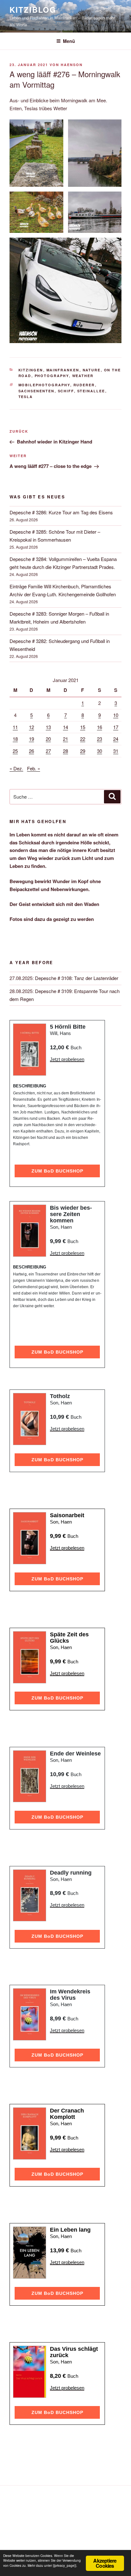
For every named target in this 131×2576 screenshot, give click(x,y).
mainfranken (63, 370)
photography (52, 376)
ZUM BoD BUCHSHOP (57, 1171)
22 (83, 739)
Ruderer (84, 385)
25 (15, 751)
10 (116, 715)
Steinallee (91, 391)
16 (100, 727)
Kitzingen (31, 370)
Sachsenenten (37, 391)
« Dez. (16, 768)
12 (31, 727)
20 (48, 739)
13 (48, 727)
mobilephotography (44, 385)
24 (116, 739)
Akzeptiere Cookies (105, 2563)
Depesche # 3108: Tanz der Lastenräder (77, 978)
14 (65, 727)
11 (15, 727)
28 (65, 751)
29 (83, 751)
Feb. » (34, 768)
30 (100, 751)
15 (83, 727)
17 (116, 727)
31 (116, 751)
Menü (69, 41)
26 (31, 751)
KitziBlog (33, 10)
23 (100, 739)
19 (31, 739)
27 (48, 751)
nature (92, 370)
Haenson (72, 65)
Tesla (26, 397)
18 (15, 739)
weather (83, 376)
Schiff (66, 391)
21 (65, 739)
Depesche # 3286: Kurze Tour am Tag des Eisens (61, 512)
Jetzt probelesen (67, 1059)
